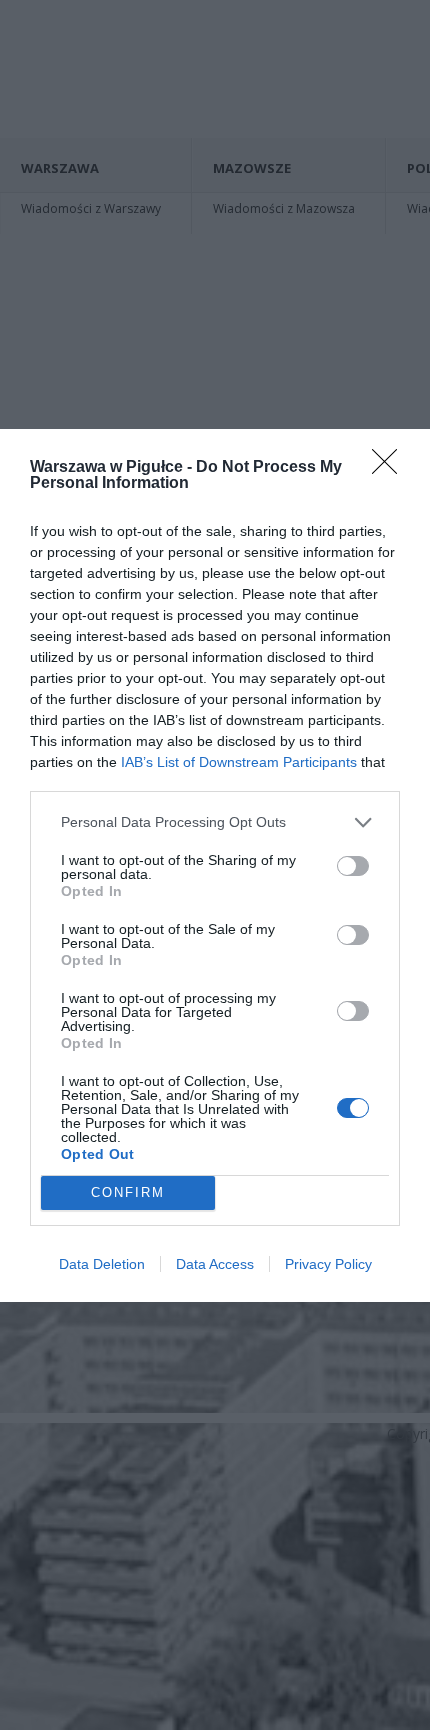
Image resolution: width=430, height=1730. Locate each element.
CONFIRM (128, 1192)
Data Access (215, 1264)
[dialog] (215, 865)
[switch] (353, 866)
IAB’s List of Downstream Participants (239, 762)
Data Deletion (102, 1264)
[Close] (391, 468)
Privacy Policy (328, 1264)
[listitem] (215, 822)
